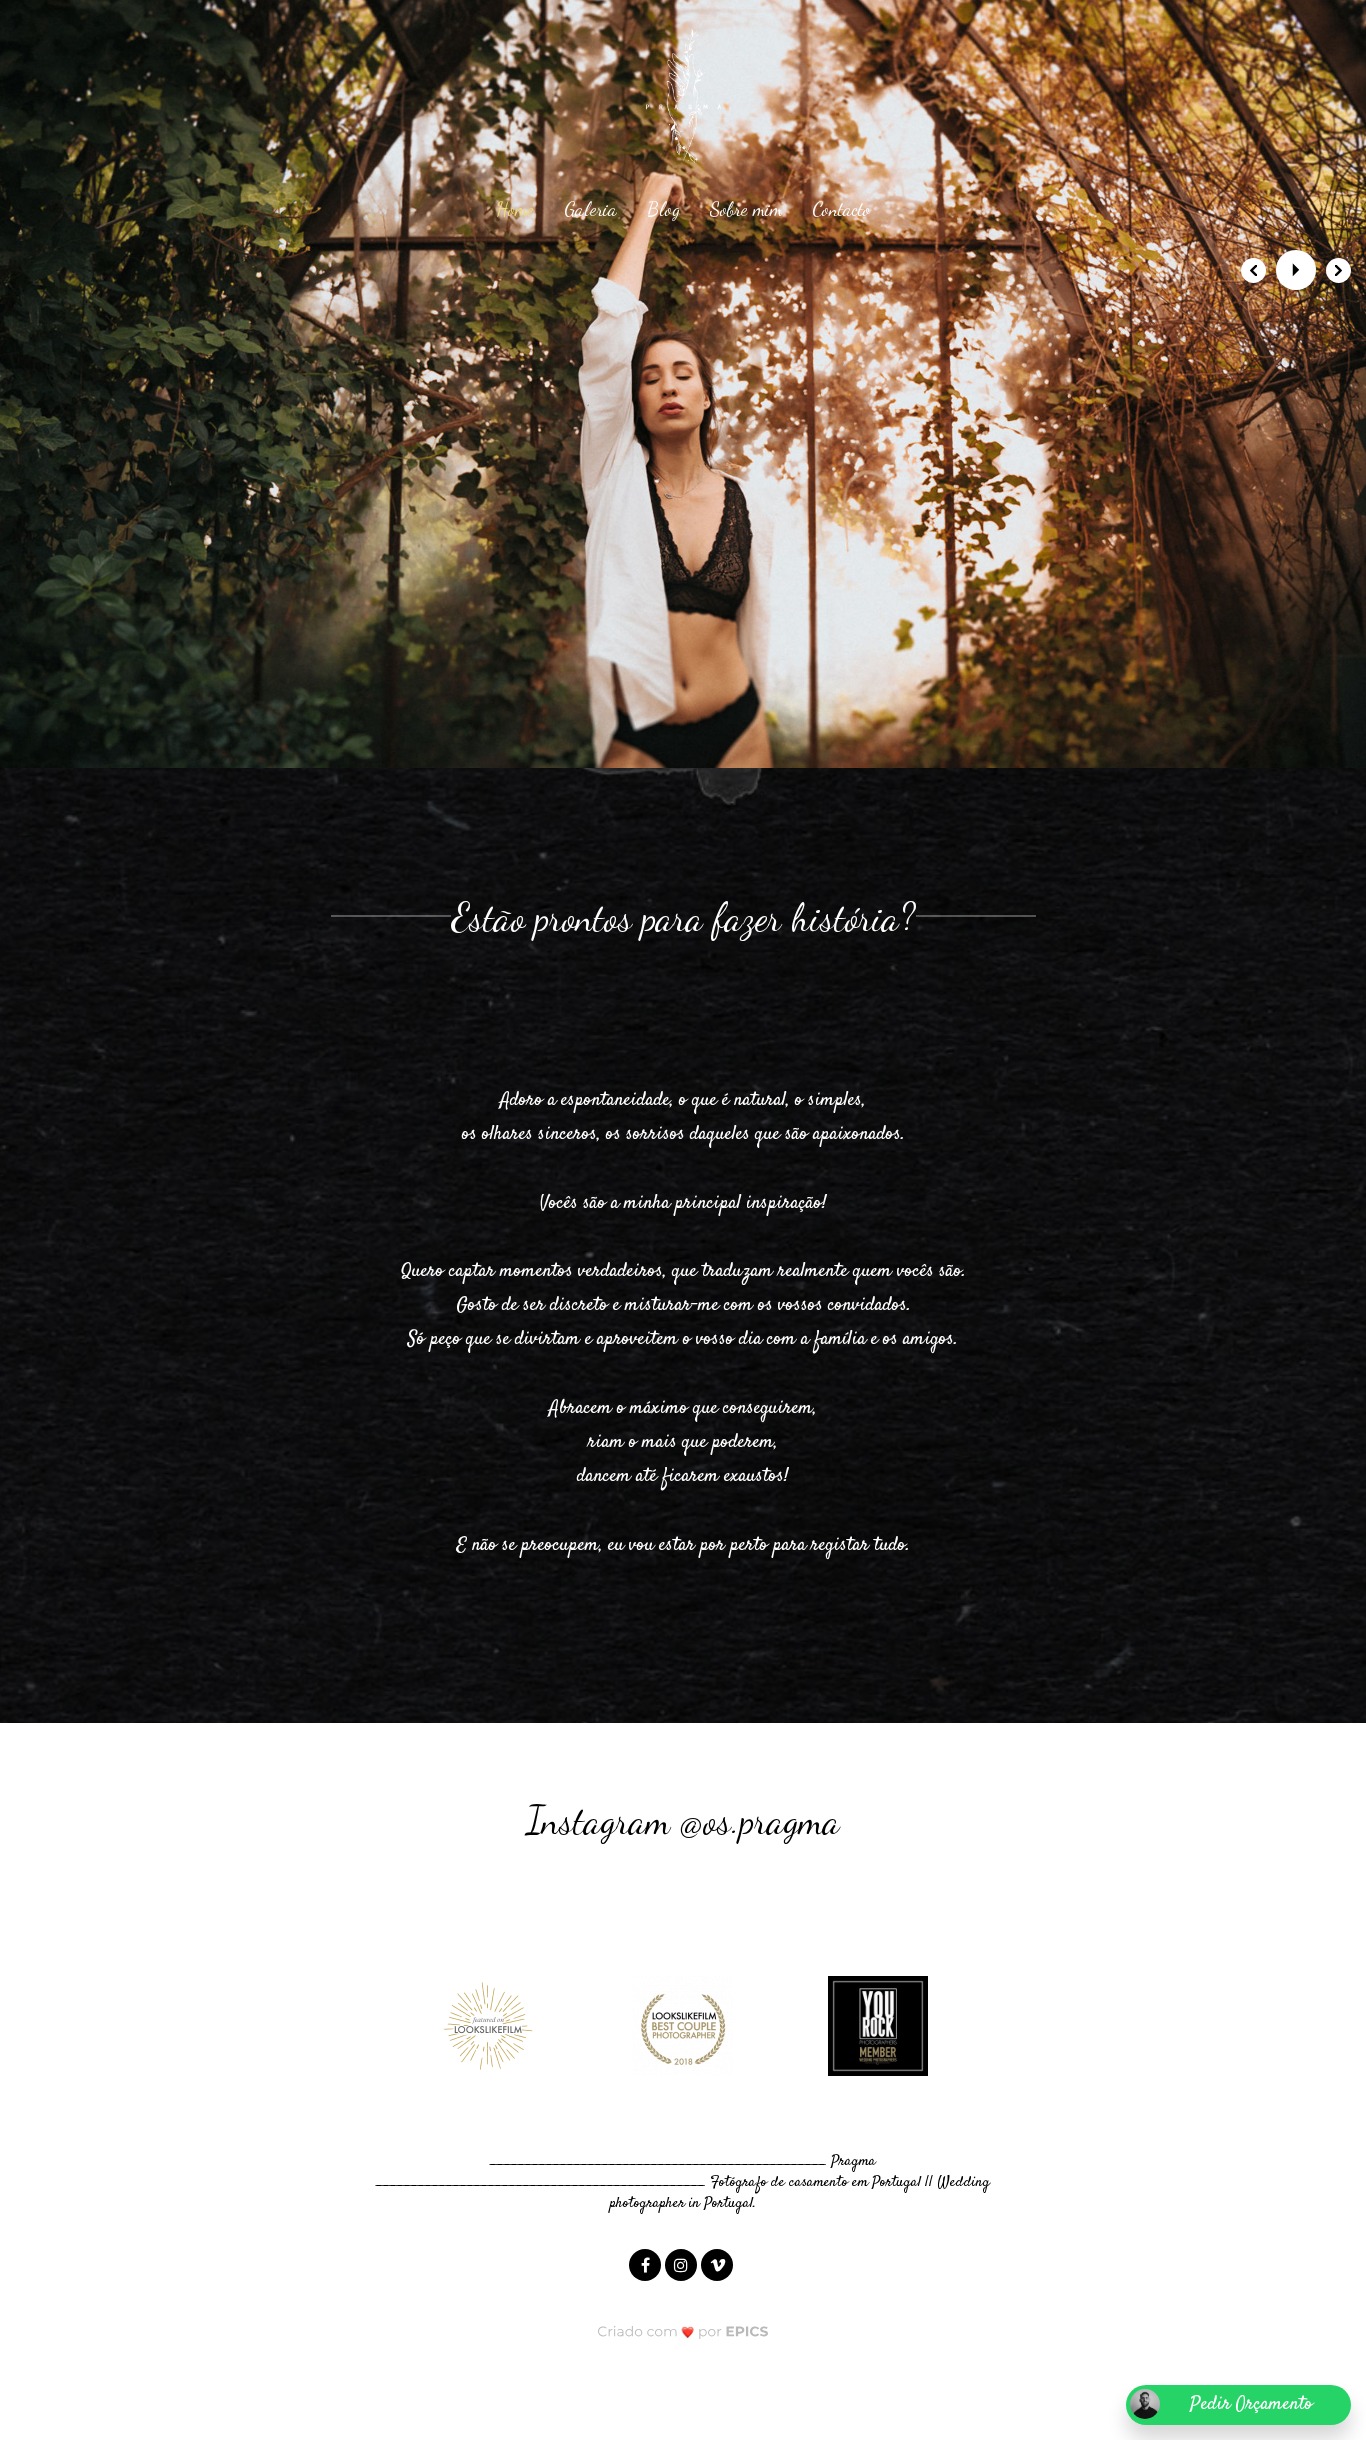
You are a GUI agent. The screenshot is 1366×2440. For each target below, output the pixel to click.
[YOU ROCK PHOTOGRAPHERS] (878, 2025)
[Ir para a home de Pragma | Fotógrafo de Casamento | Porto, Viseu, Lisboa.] (683, 81)
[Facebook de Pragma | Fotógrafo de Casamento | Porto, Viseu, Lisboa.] (647, 2264)
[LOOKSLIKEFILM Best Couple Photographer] (683, 2025)
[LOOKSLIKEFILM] (488, 2025)
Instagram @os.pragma (683, 1821)
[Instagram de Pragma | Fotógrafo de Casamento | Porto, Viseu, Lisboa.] (683, 2264)
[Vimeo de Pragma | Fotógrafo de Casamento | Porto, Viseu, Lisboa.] (719, 2264)
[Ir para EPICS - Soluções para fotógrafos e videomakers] (683, 2331)
